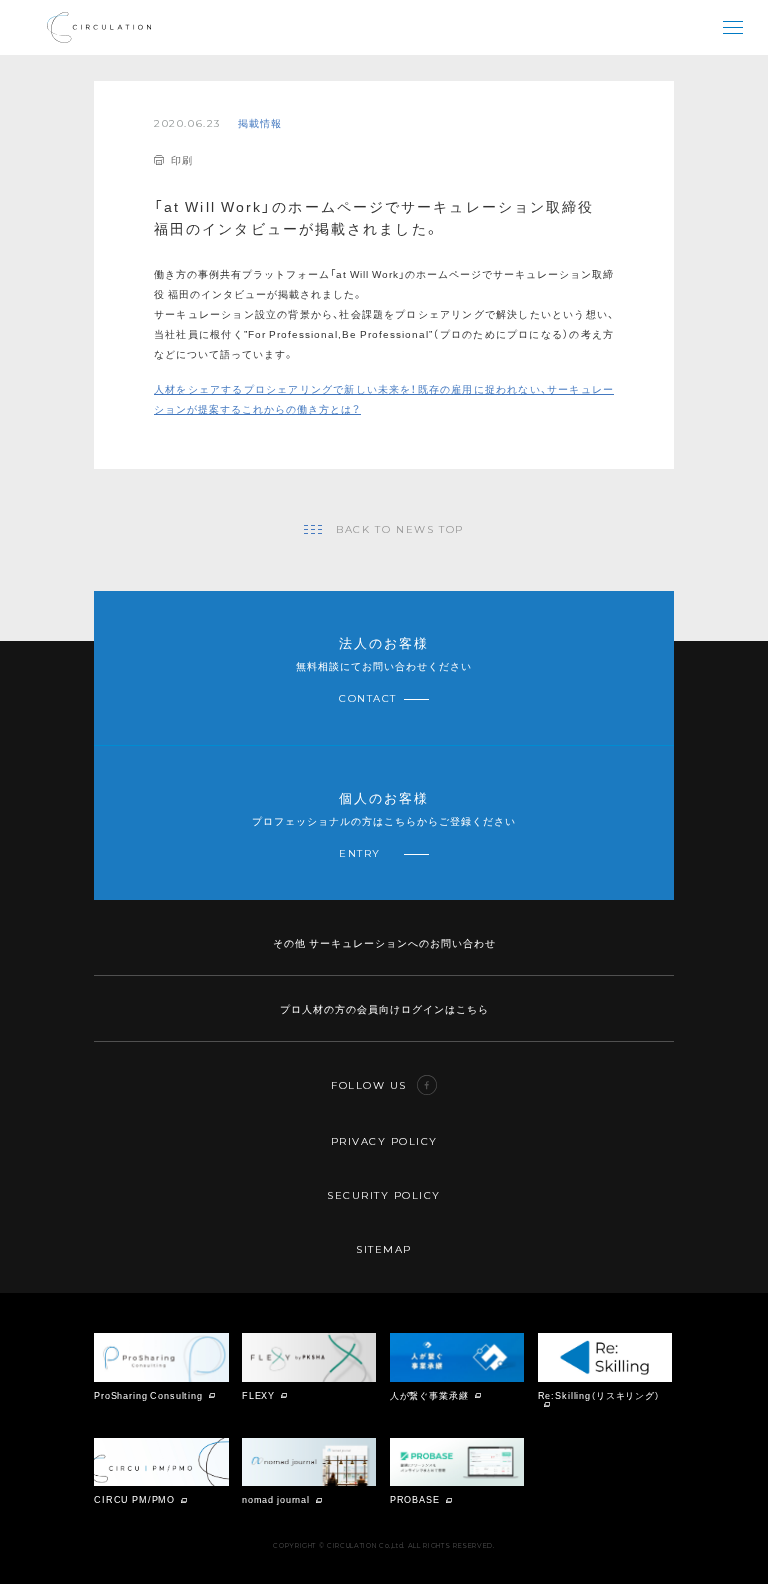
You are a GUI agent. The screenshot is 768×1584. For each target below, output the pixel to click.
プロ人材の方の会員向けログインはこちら (384, 1008)
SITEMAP (384, 1249)
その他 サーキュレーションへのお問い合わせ (384, 942)
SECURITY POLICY (384, 1195)
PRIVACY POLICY (384, 1141)
